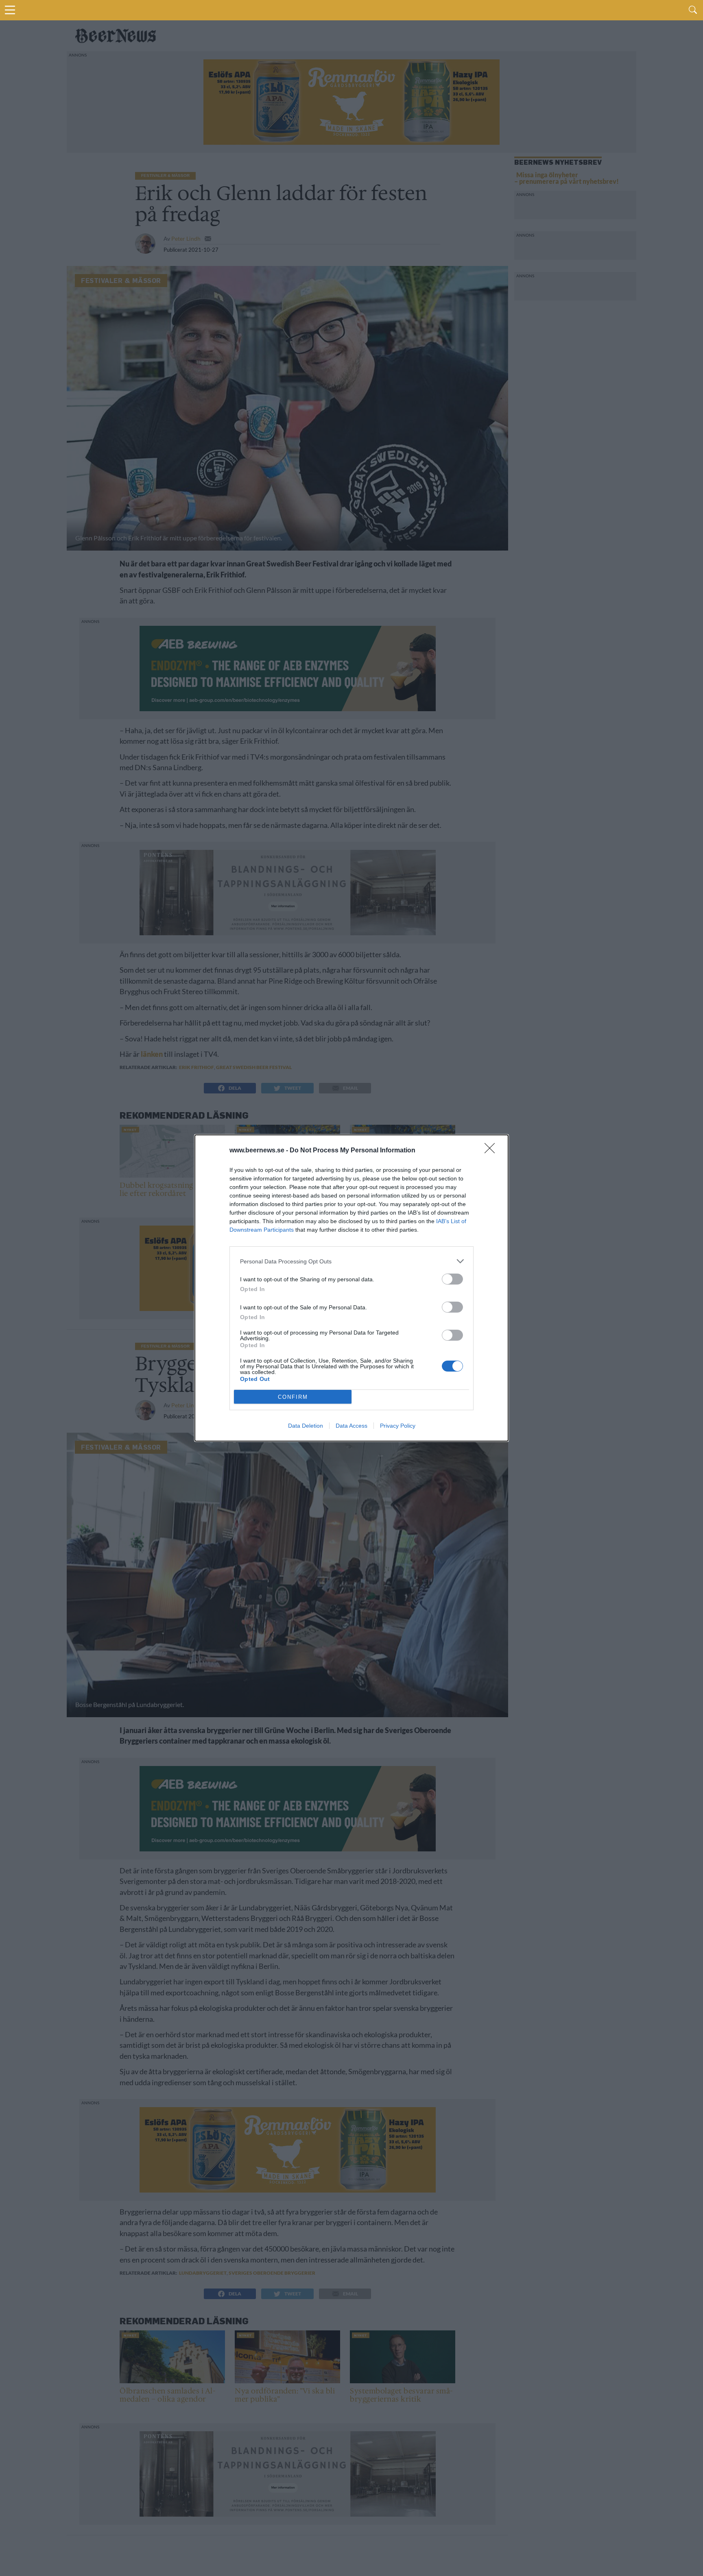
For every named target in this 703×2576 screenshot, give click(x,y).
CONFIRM (293, 1397)
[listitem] (351, 1261)
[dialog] (351, 1288)
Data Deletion (306, 1426)
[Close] (492, 1151)
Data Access (351, 1426)
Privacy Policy (398, 1426)
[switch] (452, 1279)
